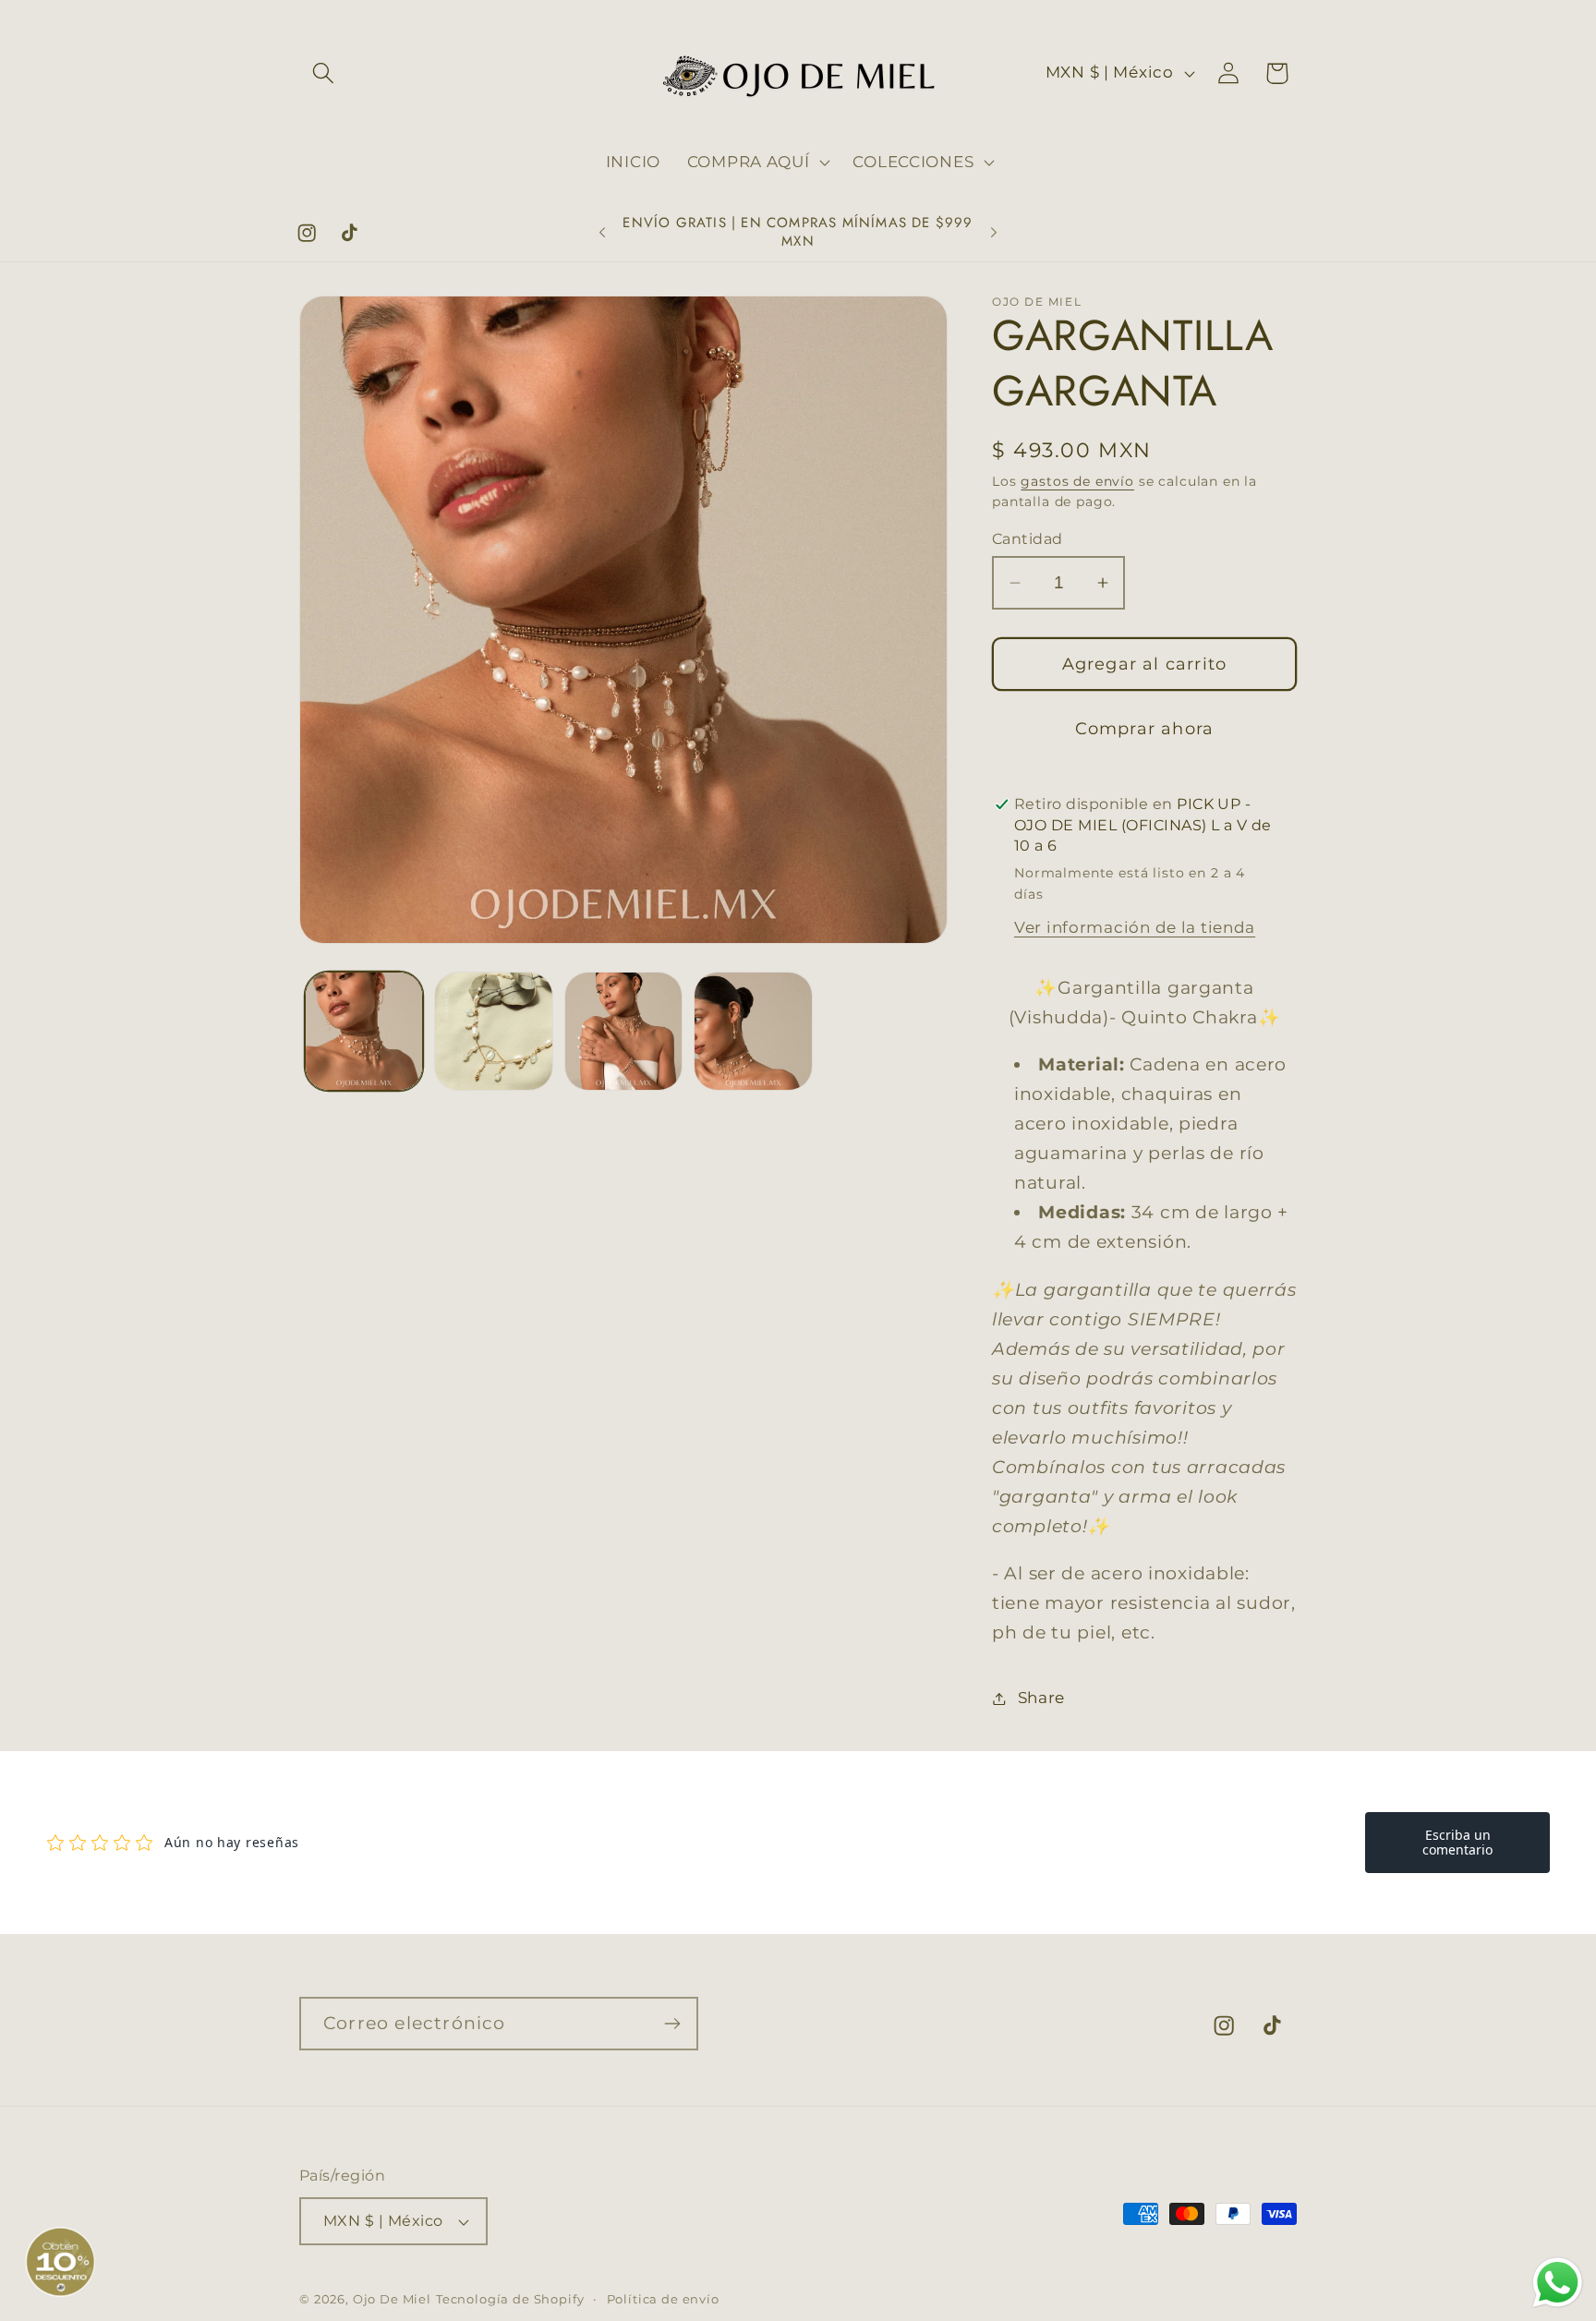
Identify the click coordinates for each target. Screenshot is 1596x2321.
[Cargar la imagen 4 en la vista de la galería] (753, 1031)
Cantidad (1028, 539)
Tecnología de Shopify (510, 2299)
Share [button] (1041, 1698)
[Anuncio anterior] (602, 233)
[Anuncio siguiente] (994, 233)
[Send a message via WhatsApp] (1558, 2283)
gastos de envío (1077, 481)
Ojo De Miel (392, 2299)
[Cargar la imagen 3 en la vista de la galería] (623, 1031)
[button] (324, 73)
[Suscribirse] (672, 2024)
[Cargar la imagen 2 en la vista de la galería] (493, 1031)
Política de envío (663, 2299)
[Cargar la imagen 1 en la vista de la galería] (364, 1031)
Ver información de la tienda (1135, 927)
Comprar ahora (1145, 729)
